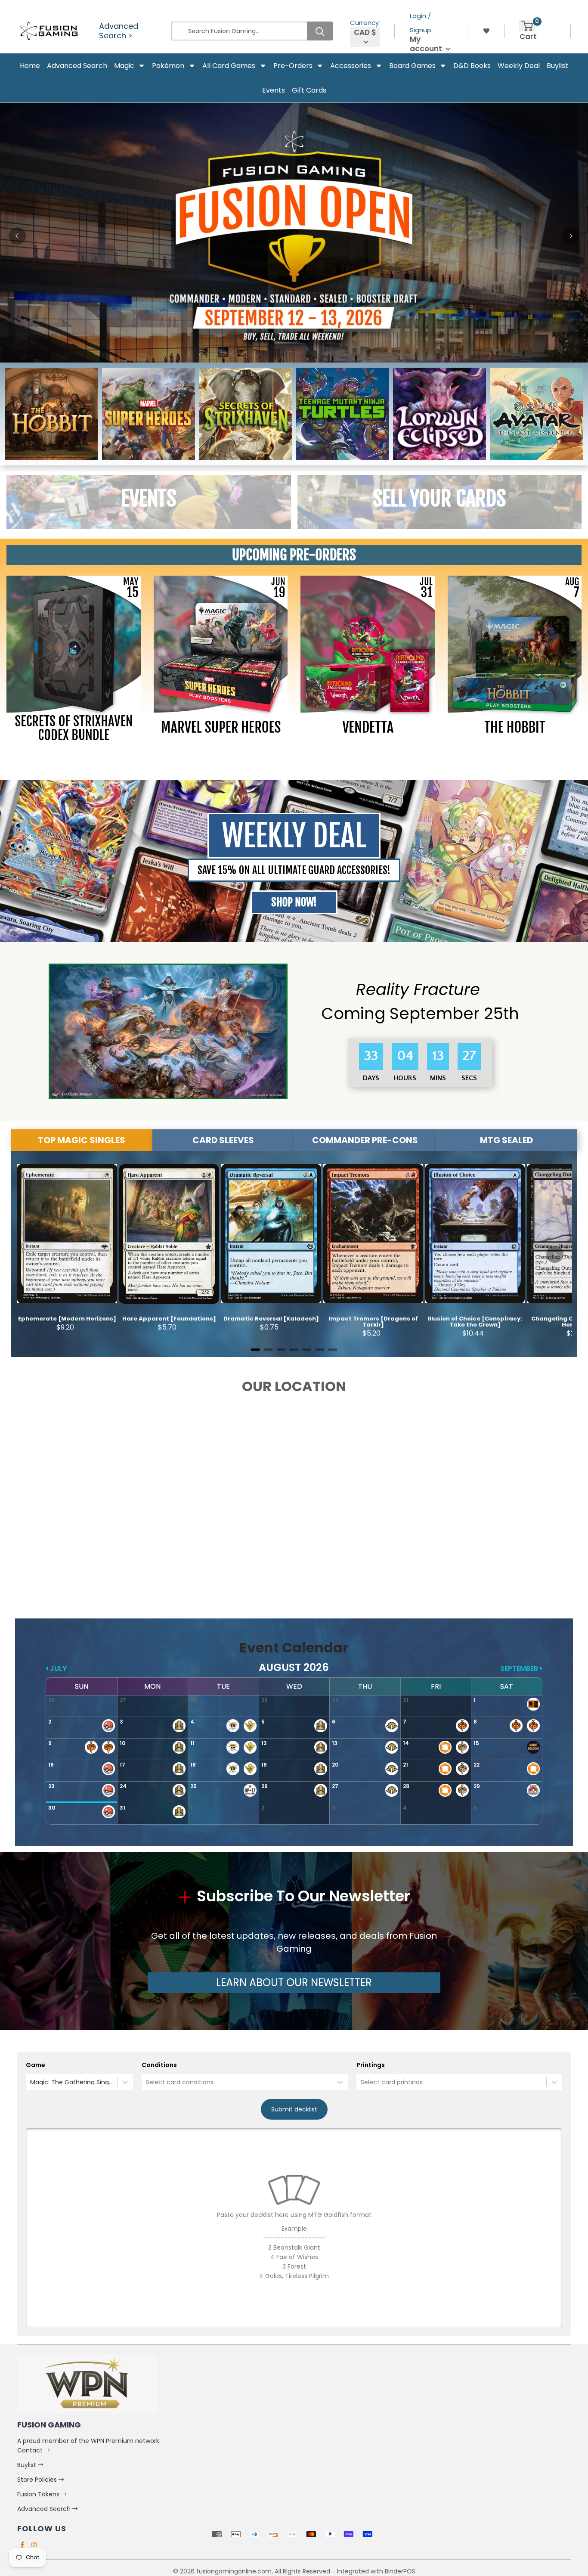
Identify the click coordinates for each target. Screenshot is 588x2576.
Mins (438, 1078)
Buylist (28, 2465)
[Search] (320, 31)
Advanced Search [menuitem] (77, 66)
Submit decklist (294, 2109)
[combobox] (31, 2082)
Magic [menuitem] (124, 66)
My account (427, 44)
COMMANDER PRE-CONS (365, 1140)
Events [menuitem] (274, 90)
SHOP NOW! (294, 902)
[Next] (571, 236)
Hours (404, 1078)
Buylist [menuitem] (557, 66)
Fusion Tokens (39, 2494)
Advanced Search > (119, 31)
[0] (527, 26)
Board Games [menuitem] (412, 66)
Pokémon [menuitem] (168, 66)
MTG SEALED (506, 1140)
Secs (469, 1078)
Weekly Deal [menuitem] (519, 66)
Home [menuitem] (30, 66)
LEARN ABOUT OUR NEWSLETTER (294, 1982)
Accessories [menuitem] (351, 66)
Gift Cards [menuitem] (309, 90)
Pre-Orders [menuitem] (293, 66)
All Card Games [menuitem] (229, 66)
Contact (31, 2450)
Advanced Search (45, 2509)
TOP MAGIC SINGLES (82, 1140)
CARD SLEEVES (223, 1140)
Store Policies (38, 2480)
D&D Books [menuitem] (472, 66)
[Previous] (17, 236)
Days (371, 1078)
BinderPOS (400, 2571)
